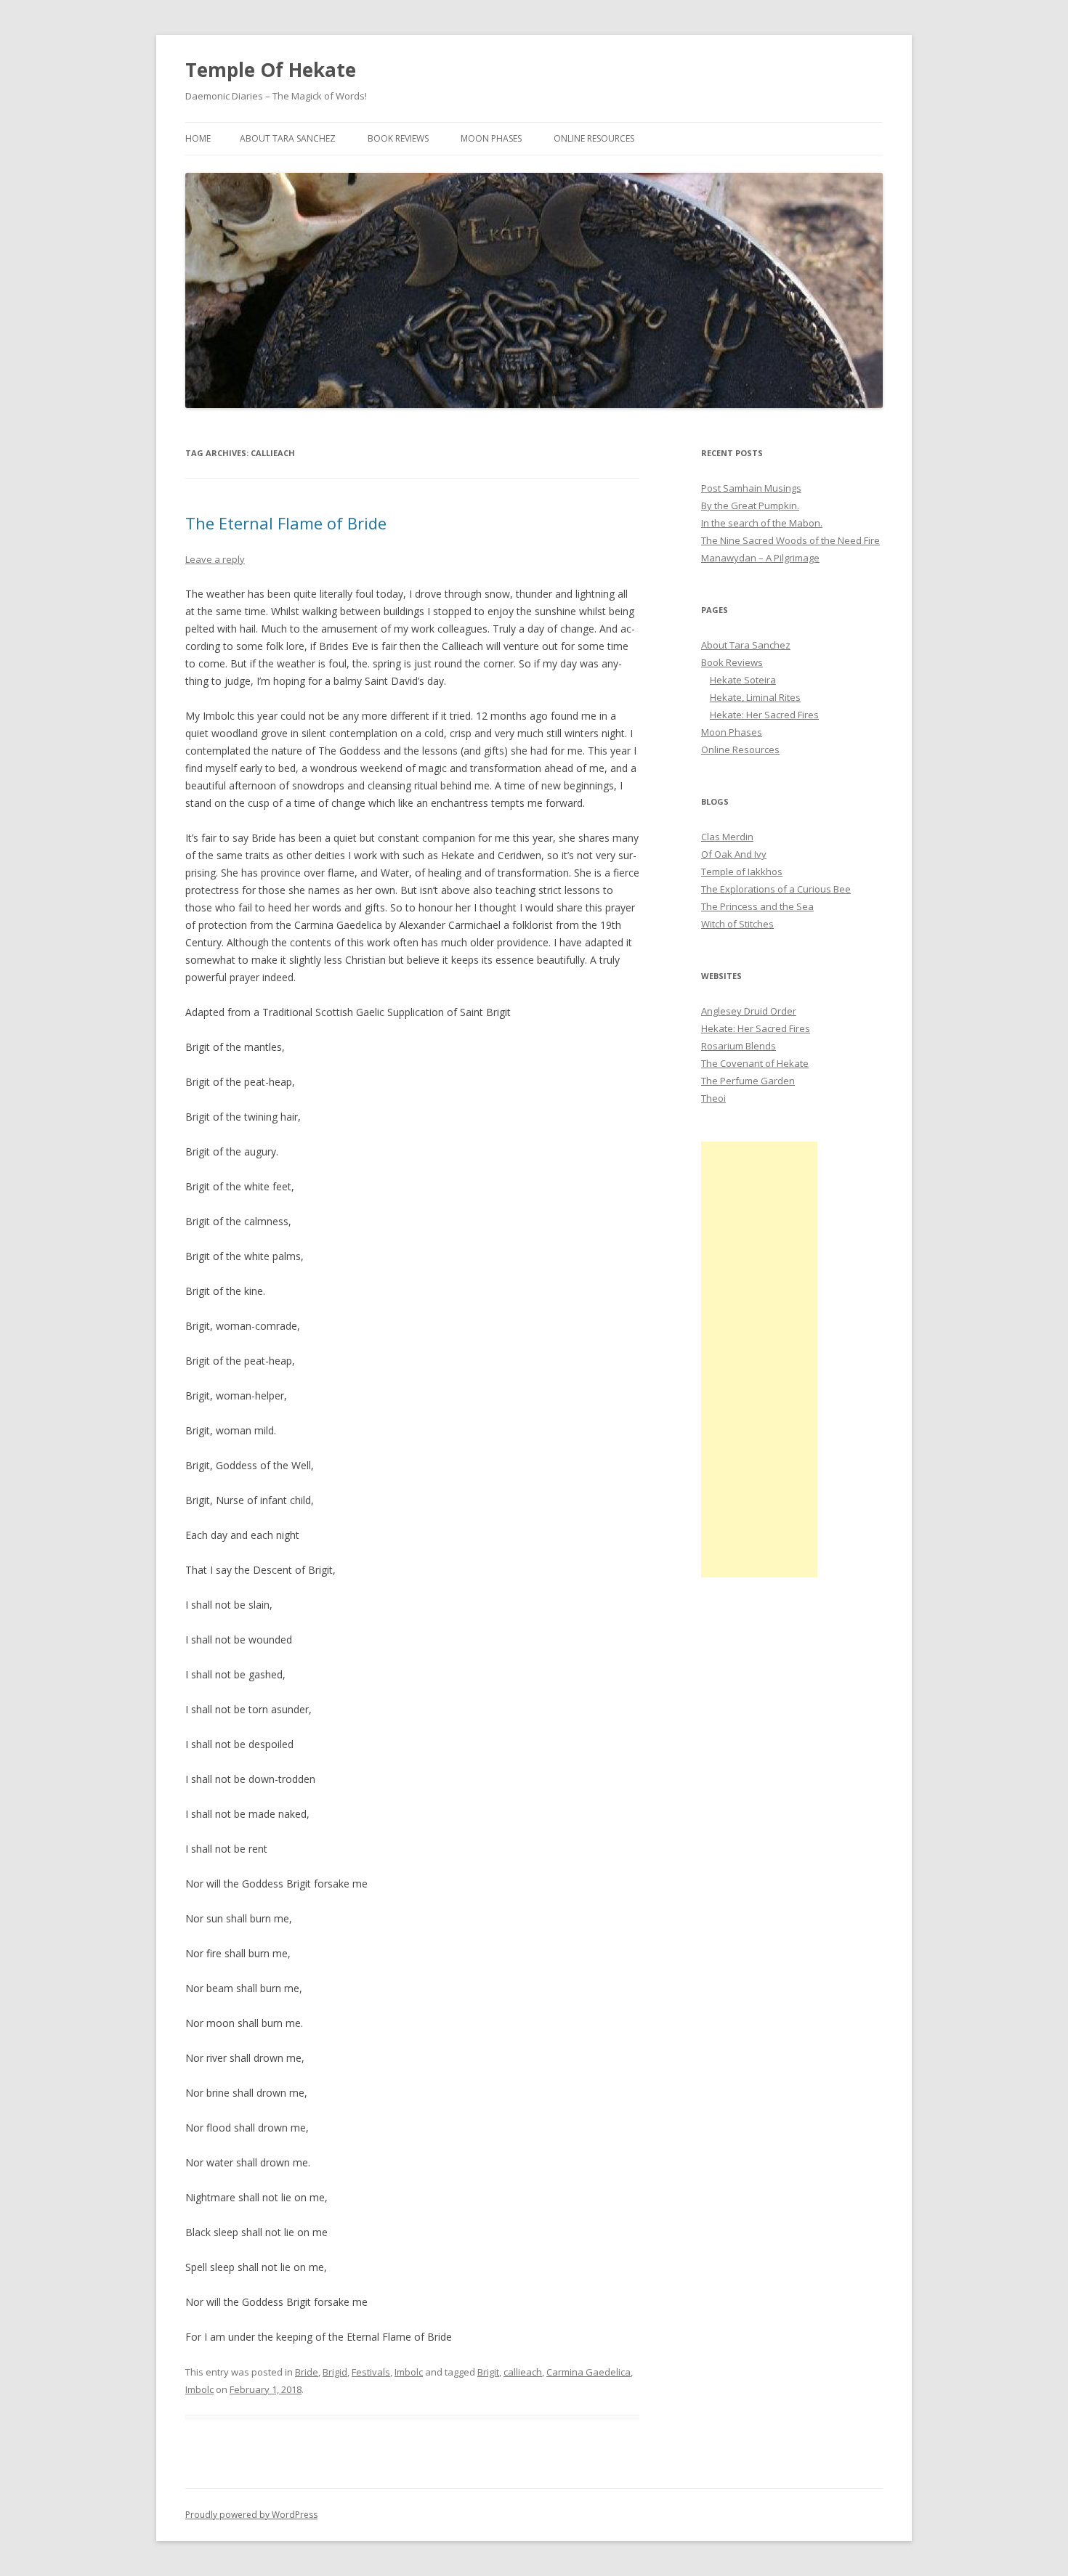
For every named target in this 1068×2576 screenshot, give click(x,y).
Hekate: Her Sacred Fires (764, 715)
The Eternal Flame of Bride (286, 523)
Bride (307, 2372)
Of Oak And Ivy (734, 854)
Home (198, 138)
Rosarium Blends (739, 1046)
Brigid (335, 2372)
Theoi (713, 1098)
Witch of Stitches (737, 924)
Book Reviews (398, 138)
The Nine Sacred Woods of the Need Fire (790, 540)
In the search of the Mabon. (762, 523)
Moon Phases (491, 138)
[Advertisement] (759, 1360)
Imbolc (409, 2372)
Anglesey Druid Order (749, 1011)
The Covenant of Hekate (755, 1063)
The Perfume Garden (748, 1081)
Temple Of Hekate (271, 70)
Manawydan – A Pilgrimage (760, 558)
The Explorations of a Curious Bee (776, 889)
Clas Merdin (727, 837)
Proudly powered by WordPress (251, 2515)
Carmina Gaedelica (588, 2372)
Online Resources (594, 138)
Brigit (488, 2372)
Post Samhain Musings (751, 488)
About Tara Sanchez (288, 138)
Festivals (371, 2372)
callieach (523, 2372)
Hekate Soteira (743, 680)
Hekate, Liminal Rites (755, 697)
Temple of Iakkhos (742, 871)
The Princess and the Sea (757, 906)
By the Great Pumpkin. (750, 505)
